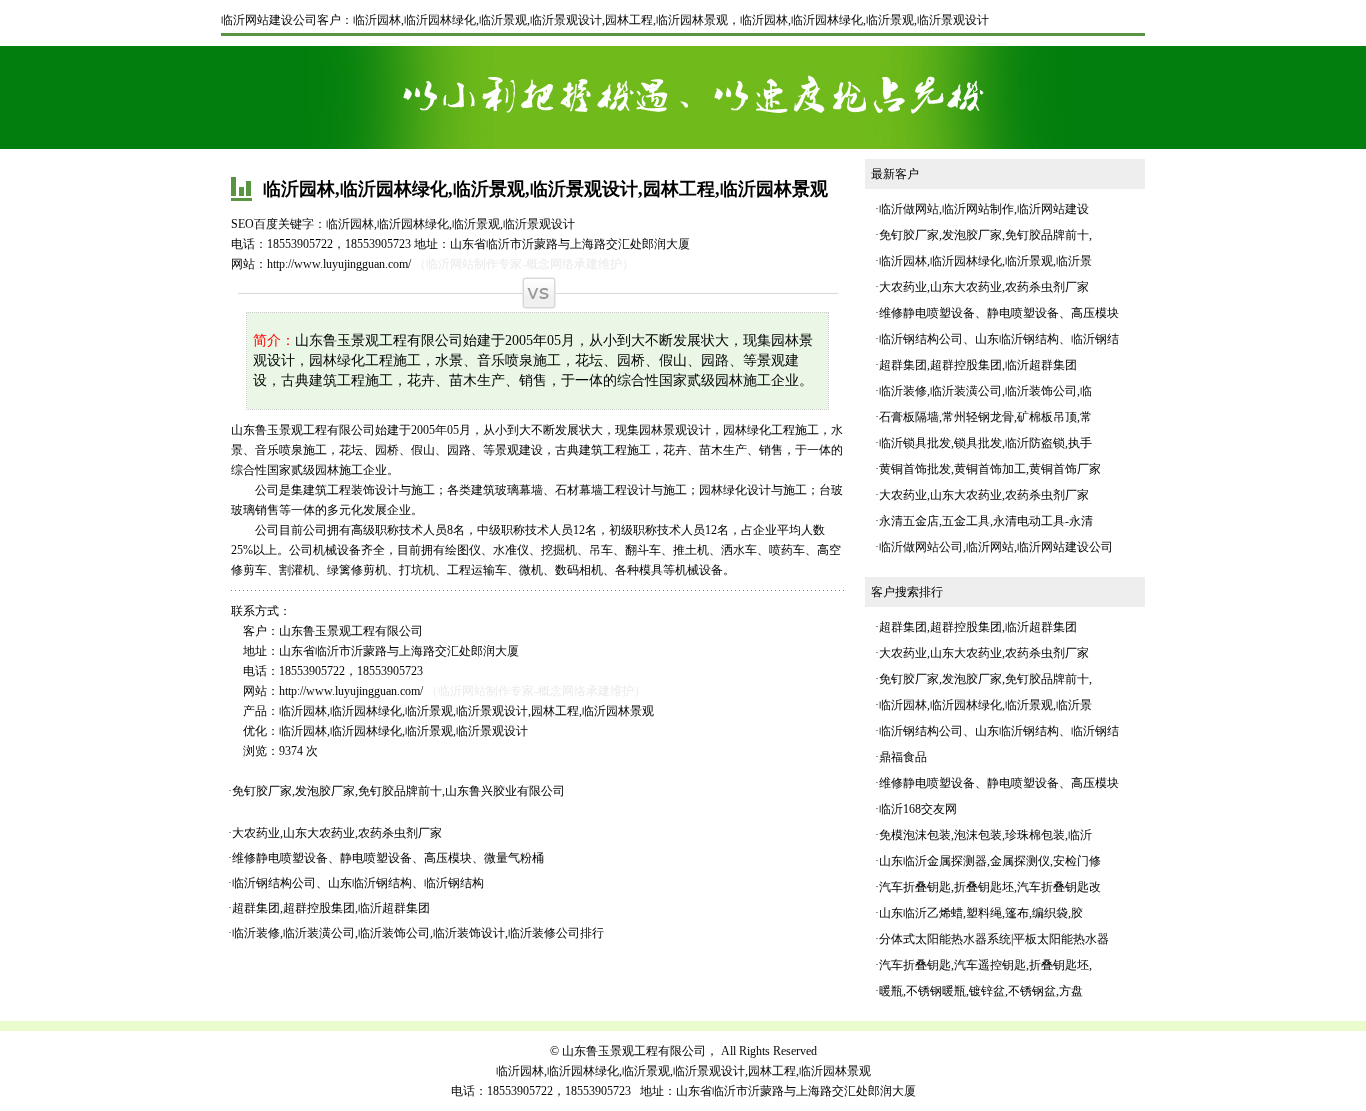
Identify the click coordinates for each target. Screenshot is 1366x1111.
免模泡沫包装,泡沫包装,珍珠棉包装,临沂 (985, 835)
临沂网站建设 (1053, 209)
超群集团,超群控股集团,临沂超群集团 (331, 908)
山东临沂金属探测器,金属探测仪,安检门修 (990, 861)
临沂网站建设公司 (269, 20)
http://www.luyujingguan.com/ (339, 264)
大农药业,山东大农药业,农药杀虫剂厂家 (337, 833)
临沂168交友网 (918, 809)
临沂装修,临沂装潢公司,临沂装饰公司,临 (985, 391)
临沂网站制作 (978, 209)
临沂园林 (764, 20)
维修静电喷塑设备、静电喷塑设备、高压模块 (999, 313)
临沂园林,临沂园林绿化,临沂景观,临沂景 (985, 261)
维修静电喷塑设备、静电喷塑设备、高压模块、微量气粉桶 (388, 858)
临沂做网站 (909, 209)
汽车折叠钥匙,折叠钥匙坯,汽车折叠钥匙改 (990, 887)
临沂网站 (990, 547)
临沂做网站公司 (921, 547)
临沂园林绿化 (827, 20)
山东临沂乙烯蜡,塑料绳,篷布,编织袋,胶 (981, 913)
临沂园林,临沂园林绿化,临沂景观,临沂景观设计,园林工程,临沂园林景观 (540, 20)
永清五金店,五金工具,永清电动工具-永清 (986, 521)
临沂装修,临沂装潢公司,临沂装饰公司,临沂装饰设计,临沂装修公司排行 (418, 933)
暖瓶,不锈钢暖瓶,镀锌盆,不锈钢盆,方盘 (981, 991)
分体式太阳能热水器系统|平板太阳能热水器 (994, 939)
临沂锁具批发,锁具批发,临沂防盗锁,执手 (985, 443)
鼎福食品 (903, 757)
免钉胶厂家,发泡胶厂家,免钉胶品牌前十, (985, 235)
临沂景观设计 (953, 20)
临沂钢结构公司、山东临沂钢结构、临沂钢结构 (358, 883)
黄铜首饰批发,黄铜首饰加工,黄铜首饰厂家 (990, 469)
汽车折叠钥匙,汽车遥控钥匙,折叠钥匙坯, (985, 965)
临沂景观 (890, 20)
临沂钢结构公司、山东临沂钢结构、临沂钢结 (999, 339)
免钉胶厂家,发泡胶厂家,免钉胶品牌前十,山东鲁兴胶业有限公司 (398, 791)
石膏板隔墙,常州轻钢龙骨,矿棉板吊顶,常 (985, 417)
